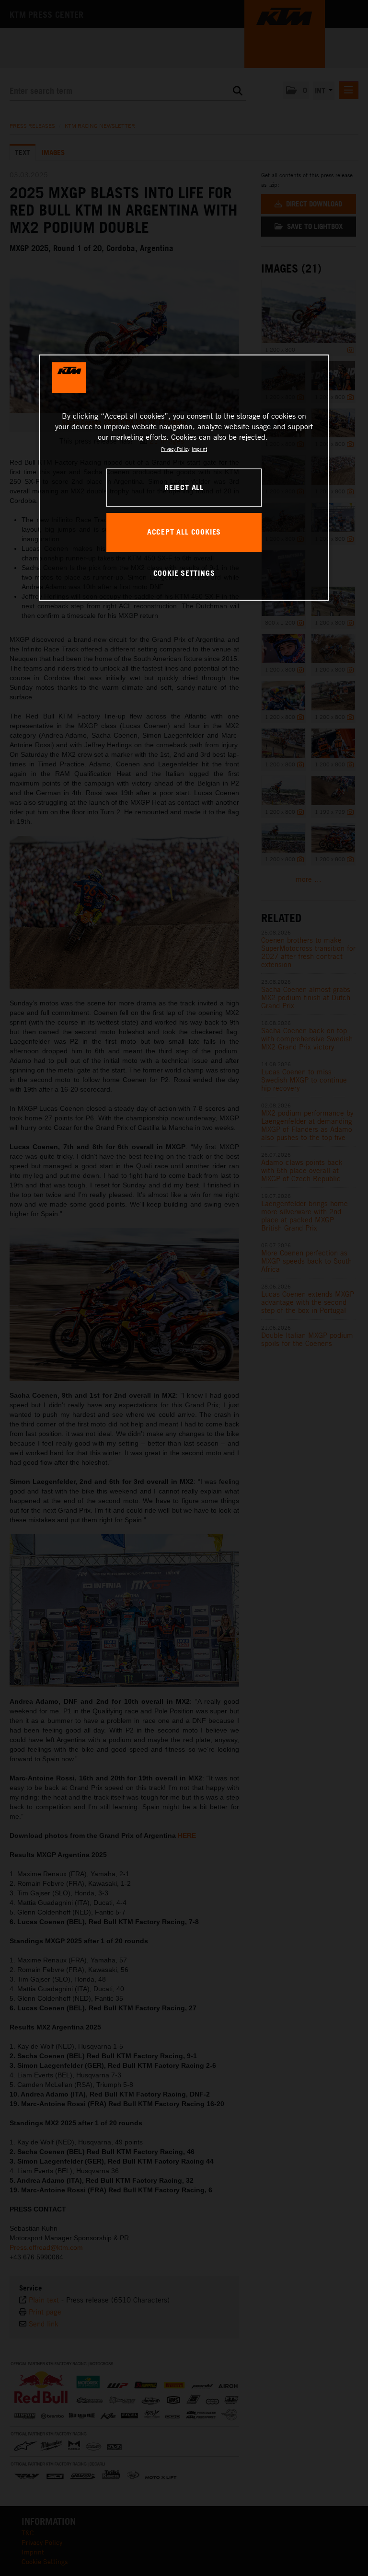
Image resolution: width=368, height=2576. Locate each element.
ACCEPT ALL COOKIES (184, 532)
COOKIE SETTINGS (184, 573)
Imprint (199, 449)
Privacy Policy (175, 449)
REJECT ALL (184, 487)
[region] (184, 478)
